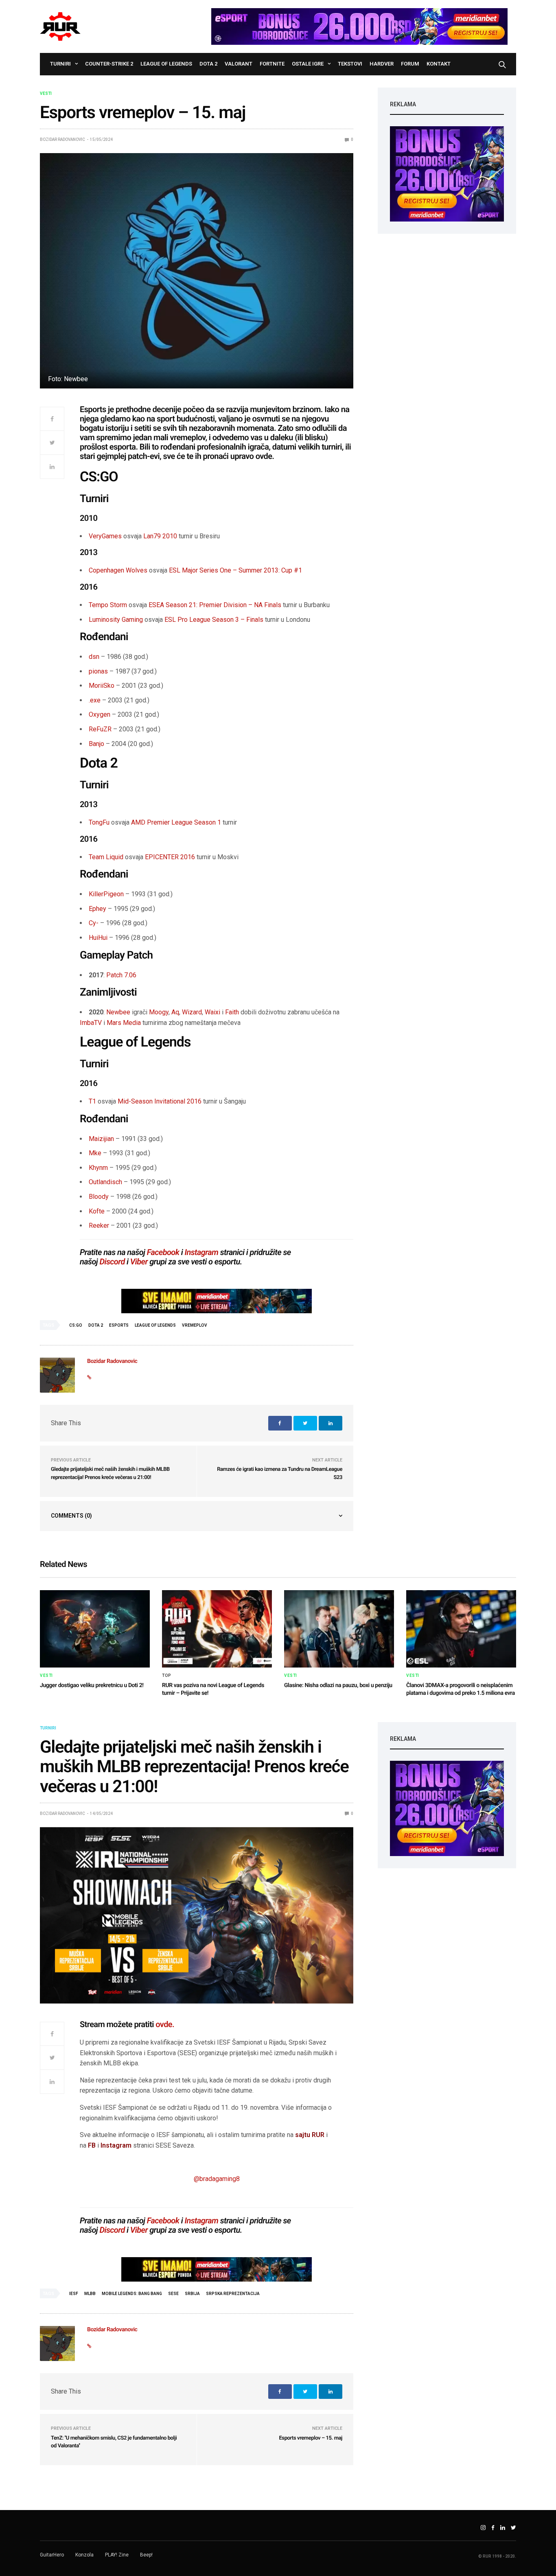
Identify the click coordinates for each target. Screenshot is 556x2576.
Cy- (94, 923)
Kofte (97, 1211)
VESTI (46, 94)
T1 (92, 1101)
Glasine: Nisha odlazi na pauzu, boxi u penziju (338, 1685)
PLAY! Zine (117, 2555)
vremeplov (195, 1325)
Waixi (212, 1012)
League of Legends (166, 64)
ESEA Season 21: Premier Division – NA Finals (215, 605)
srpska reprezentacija (233, 2294)
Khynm (98, 1168)
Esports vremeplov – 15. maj (311, 2438)
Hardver (382, 64)
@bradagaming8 (217, 2179)
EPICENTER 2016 (170, 857)
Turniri (60, 64)
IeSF (74, 2294)
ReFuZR (100, 729)
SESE (173, 2294)
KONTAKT (439, 64)
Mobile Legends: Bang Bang (132, 2294)
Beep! (146, 2555)
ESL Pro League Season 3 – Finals (214, 620)
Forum (410, 64)
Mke (95, 1153)
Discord (112, 1262)
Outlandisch (105, 1182)
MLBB (90, 2294)
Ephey (97, 909)
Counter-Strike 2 (109, 64)
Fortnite (272, 64)
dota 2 (96, 1325)
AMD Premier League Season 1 (176, 822)
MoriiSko (102, 686)
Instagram (201, 1252)
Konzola (84, 2555)
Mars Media (124, 1023)
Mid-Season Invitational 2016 (160, 1101)
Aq (175, 1012)
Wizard (192, 1012)
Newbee (118, 1012)
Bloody (99, 1197)
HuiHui (98, 938)
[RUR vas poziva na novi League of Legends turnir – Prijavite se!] (217, 1629)
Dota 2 (208, 64)
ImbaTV (91, 1023)
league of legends (155, 1325)
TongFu (99, 822)
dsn (94, 657)
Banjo (96, 744)
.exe (95, 700)
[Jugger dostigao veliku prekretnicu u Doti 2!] (95, 1629)
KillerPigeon (106, 894)
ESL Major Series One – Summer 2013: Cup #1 (235, 570)
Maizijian (101, 1139)
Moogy (159, 1012)
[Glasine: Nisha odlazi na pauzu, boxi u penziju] (339, 1629)
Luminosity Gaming (116, 620)
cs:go (76, 1325)
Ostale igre (308, 64)
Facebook (163, 1252)
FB (92, 2145)
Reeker (99, 1225)
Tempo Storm (108, 605)
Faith (232, 1012)
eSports (119, 1325)
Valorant (239, 64)
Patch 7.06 (121, 975)
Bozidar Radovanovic (62, 139)
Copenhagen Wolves (118, 570)
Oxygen (100, 714)
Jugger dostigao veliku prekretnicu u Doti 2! (92, 1685)
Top (167, 1676)
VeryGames (105, 536)
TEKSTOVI (350, 64)
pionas (98, 671)
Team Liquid (106, 857)
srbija (192, 2294)
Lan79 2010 (160, 536)
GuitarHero (52, 2555)
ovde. (165, 2024)
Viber (139, 1262)
